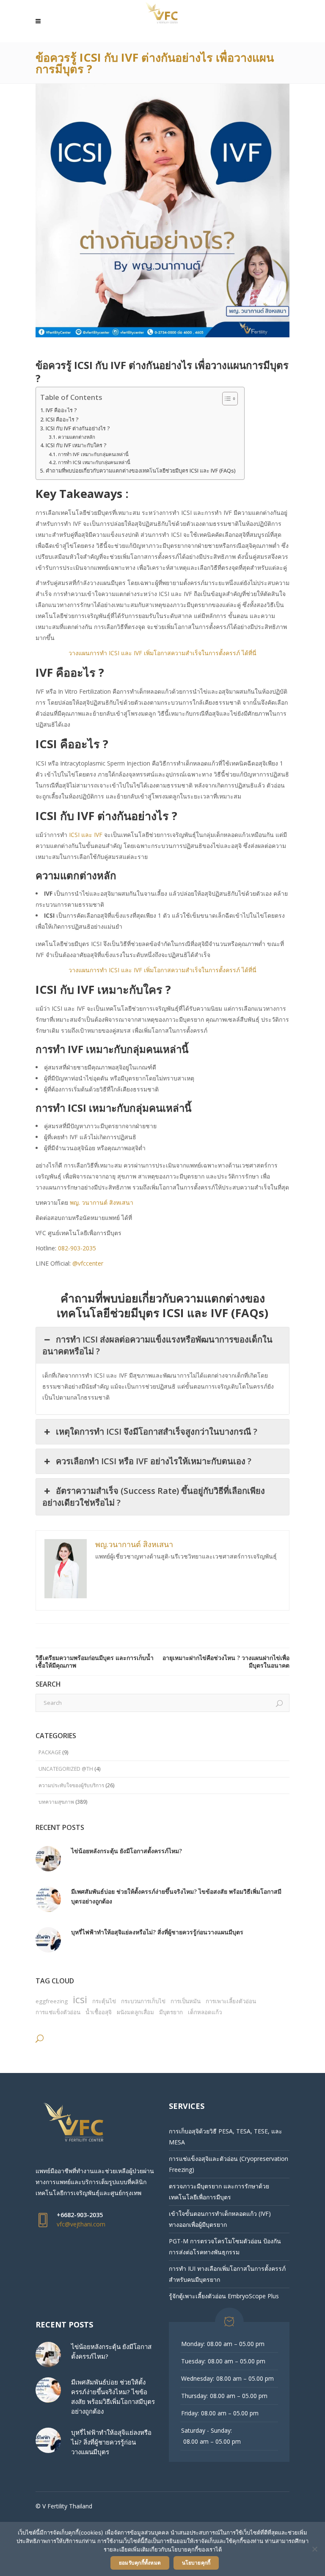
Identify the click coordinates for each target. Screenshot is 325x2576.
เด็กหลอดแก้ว (205, 2012)
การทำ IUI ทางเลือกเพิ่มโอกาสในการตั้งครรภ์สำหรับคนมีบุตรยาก (227, 2274)
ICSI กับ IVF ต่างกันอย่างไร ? (78, 428)
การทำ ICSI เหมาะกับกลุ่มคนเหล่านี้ (94, 462)
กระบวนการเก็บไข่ (143, 2001)
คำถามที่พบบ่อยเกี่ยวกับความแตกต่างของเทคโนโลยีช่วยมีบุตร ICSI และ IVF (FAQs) (141, 471)
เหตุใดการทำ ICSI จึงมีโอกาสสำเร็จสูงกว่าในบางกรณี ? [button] (157, 1432)
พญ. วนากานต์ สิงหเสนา (102, 1202)
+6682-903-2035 (80, 2215)
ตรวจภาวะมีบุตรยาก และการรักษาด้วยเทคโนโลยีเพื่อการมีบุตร (219, 2192)
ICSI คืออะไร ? (62, 420)
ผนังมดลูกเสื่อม (135, 2012)
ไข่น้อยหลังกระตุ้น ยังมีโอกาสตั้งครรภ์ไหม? (127, 1851)
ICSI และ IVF (86, 835)
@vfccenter (88, 1263)
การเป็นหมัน (186, 2001)
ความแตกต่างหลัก (77, 437)
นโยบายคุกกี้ (196, 2563)
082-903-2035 (77, 1248)
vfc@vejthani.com (81, 2224)
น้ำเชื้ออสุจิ (99, 2012)
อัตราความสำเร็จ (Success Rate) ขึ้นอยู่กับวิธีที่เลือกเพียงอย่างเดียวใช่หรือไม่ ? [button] (154, 1497)
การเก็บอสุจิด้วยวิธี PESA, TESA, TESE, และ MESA (226, 2137)
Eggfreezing (52, 2001)
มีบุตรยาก (171, 2012)
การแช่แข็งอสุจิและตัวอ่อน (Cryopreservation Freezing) (229, 2164)
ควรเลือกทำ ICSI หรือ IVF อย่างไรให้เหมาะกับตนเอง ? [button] (154, 1461)
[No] (314, 2549)
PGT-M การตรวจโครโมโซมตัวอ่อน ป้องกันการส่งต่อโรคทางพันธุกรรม (225, 2246)
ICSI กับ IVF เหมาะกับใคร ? (76, 445)
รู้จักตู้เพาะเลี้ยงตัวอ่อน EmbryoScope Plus (224, 2296)
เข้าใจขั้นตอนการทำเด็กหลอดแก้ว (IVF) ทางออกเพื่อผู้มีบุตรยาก (220, 2219)
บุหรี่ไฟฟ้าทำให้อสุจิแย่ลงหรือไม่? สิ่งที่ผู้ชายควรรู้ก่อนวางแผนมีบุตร (157, 1932)
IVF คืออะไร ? (61, 410)
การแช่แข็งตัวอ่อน (58, 2012)
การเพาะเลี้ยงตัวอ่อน (231, 2001)
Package (50, 1752)
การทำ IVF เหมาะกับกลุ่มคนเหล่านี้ (93, 454)
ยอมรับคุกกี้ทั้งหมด (140, 2563)
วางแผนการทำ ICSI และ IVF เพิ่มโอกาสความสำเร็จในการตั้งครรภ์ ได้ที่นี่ (162, 653)
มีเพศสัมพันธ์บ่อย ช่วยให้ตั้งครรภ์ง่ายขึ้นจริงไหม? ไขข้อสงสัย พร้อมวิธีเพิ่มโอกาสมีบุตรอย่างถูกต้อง (176, 1896)
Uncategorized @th (66, 1769)
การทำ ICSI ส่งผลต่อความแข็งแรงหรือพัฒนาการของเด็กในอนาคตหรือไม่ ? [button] (157, 1345)
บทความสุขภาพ (56, 1802)
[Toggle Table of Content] (226, 399)
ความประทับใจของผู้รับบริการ (71, 1785)
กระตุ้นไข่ (104, 2001)
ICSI (80, 1999)
